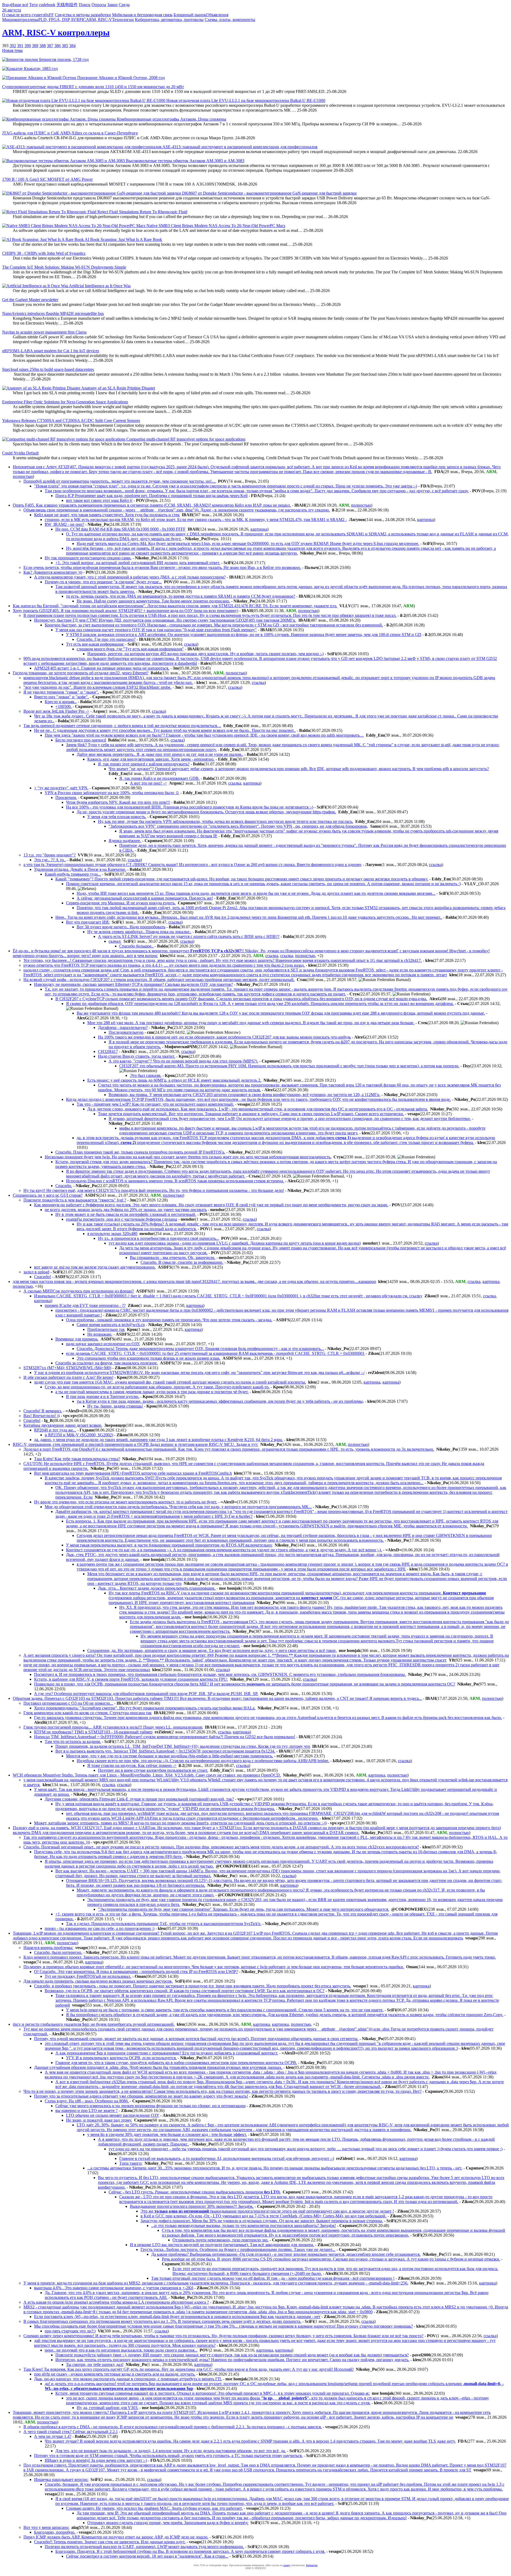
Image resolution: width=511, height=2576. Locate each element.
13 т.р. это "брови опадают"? (50, 855)
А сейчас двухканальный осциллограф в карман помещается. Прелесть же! (145, 898)
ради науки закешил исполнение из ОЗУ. (103, 1344)
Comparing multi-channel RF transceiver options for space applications (185, 439)
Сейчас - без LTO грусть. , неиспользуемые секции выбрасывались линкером (195, 2192)
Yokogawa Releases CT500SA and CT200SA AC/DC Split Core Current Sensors (71, 421)
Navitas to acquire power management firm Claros (44, 332)
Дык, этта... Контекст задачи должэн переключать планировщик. (157, 1588)
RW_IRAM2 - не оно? (64, 524)
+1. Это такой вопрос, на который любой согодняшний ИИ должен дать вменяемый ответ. (138, 563)
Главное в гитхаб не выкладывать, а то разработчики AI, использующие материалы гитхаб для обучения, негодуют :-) (227, 2158)
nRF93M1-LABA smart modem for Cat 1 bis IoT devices (51, 351)
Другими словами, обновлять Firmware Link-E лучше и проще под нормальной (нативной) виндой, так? (139, 1799)
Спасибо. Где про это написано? (106, 639)
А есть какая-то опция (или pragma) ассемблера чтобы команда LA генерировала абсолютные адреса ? (116, 2302)
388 (43, 46)
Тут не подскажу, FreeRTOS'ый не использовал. (88, 1976)
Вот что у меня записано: (46, 2527)
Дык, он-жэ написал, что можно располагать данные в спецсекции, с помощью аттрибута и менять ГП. (128, 2379)
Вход (7, 5)
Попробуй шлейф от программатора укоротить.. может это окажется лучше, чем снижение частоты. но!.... (120, 481)
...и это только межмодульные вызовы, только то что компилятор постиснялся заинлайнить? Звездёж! (244, 2226)
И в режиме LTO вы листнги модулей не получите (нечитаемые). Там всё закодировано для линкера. (222, 2245)
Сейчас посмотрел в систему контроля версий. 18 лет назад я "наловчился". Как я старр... (147, 2556)
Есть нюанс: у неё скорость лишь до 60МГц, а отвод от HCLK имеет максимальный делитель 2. (174, 1080)
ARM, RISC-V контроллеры (56, 32)
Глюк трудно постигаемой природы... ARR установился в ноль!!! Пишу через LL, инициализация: (113, 1727)
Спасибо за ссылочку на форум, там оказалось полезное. (107, 1363)
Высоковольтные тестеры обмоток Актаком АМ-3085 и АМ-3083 (185, 161)
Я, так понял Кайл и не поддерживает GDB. (159, 778)
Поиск (85, 5)
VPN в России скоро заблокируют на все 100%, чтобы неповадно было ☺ (112, 793)
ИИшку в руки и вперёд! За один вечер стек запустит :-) (96, 2460)
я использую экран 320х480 (112, 1234)
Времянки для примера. (77, 1339)
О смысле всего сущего (23, 15)
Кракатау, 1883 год (40, 69)
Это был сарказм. (146, 1075)
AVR (75, 20)
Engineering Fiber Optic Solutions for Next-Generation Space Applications (65, 402)
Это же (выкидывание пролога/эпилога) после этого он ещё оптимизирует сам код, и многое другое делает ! (267, 2211)
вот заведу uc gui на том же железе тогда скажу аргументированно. (95, 1267)
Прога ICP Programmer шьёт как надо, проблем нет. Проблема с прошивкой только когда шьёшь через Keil (151, 496)
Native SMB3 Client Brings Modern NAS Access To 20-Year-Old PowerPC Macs (215, 226)
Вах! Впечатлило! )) (42, 1416)
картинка (425, 520)
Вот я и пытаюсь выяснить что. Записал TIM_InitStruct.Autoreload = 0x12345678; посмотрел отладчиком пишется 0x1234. (165, 1751)
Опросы (99, 5)
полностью (23, 476)
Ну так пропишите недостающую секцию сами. (88, 558)
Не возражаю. (100, 1334)
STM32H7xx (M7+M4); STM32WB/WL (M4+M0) (67, 1368)
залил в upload (36, 1272)
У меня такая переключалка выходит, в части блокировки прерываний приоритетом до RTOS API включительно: (169, 1545)
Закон (112, 5)
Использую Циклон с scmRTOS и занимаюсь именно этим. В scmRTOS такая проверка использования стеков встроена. (175, 1181)
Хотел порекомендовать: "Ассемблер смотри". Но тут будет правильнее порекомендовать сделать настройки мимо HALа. (145, 1708)
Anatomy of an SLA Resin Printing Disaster (118, 388)
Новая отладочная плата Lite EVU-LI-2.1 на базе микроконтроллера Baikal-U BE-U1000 (245, 101)
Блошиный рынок (190, 15)
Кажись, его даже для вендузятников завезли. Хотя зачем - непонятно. (151, 759)
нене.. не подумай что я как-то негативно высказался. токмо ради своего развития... (121, 2350)
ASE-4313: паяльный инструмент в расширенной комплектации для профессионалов (240, 147)
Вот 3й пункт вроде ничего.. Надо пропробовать (121, 927)
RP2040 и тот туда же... (55, 1430)
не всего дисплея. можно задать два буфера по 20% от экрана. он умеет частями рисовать (126, 1210)
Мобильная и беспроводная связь (142, 15)
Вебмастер (312, 2565)
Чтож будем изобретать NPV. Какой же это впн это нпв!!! (118, 802)
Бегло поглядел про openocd (81, 740)
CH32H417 (108, 1051)
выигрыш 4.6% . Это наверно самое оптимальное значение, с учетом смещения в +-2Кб (114, 2288)
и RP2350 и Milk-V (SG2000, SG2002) (79, 1435)
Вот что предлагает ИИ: (88, 922)
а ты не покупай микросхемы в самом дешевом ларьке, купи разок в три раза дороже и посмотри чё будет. (152, 1392)
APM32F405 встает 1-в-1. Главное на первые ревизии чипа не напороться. (102, 668)
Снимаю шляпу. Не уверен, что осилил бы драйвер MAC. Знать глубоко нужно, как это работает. (154, 2508)
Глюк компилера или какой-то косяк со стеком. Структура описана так (88, 1713)
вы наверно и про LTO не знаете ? (86, 2111)
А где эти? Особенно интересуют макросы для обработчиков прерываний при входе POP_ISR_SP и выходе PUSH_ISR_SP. (146, 1694)
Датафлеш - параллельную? (123, 1027)
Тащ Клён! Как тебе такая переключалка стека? (77, 1459)
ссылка (191, 644)
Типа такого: (131, 2163)
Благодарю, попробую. (55, 2532)
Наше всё (20, 5)
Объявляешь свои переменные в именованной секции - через (177, 510)
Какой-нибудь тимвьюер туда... (73, 874)
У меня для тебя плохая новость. (117, 817)
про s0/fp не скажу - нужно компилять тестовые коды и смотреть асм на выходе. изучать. (115, 2374)
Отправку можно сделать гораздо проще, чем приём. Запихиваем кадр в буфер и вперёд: (168, 2523)
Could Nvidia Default (20, 453)
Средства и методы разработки (83, 15)
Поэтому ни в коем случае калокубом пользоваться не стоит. (153, 1770)
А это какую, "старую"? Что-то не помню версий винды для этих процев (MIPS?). (183, 1061)
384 (72, 46)
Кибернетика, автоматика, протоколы (169, 20)
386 (57, 46)
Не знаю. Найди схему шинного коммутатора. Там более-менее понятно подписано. (153, 601)
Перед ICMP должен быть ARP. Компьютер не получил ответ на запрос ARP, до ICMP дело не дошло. (116, 2537)
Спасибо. (64, 1186)
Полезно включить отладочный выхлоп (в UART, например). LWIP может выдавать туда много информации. (144, 2547)
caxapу (287, 2565)
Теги (34, 5)
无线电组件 (67, 5)
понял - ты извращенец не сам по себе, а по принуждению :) (100, 1928)
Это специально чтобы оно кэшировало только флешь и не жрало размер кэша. (149, 1358)
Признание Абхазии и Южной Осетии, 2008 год (120, 78)
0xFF (49, 15)
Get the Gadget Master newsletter (30, 300)
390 (28, 46)
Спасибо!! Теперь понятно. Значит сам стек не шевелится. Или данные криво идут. (110, 2542)
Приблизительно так (106, 1329)
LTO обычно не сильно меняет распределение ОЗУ (113, 2115)
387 (50, 46)
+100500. (63, 706)
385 (65, 46)
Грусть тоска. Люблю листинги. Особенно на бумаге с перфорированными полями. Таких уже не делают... (238, 2249)
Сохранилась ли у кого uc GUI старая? (48, 1195)
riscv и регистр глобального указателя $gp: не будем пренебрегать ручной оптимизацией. (94, 2024)
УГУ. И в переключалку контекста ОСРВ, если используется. (121, 2058)
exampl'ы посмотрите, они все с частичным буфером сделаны (122, 1219)
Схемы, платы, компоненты (230, 20)
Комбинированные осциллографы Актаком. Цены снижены (171, 119)
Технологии (123, 20)
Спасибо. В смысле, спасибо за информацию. (182, 1262)
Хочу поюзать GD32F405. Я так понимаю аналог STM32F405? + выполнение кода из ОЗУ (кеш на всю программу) (125, 611)
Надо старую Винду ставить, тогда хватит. (137, 1056)
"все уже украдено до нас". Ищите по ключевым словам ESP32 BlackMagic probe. (97, 687)
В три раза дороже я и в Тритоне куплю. (103, 1396)
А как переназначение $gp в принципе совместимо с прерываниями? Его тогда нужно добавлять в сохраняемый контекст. (167, 2053)
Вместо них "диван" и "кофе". (61, 697)
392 (13, 46)
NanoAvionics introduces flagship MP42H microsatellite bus (53, 313)
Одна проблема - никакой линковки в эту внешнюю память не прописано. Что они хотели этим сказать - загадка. (169, 1320)
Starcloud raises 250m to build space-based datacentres (48, 369)
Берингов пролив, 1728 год (63, 60)
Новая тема (12, 50)
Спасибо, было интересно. (58, 1952)
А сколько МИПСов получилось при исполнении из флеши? (79, 1291)
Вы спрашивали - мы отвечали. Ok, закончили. (173, 1258)
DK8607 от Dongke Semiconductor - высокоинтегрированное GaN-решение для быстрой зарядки (269, 193)
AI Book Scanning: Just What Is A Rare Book (123, 239)
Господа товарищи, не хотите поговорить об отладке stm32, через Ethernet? (81, 673)
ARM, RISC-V (99, 20)
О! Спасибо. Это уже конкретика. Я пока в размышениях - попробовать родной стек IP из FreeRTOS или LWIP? (136, 1972)
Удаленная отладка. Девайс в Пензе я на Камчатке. (80, 869)
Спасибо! (43, 1277)
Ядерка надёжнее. (125, 841)
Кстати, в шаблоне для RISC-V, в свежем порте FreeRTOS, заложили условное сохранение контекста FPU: (131, 1679)
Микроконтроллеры (20, 20)
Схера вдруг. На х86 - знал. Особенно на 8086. (87, 2101)
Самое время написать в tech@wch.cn (111, 1325)
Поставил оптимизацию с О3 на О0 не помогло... (68, 1703)
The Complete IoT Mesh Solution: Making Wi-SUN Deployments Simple (64, 267)
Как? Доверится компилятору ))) (53, 572)
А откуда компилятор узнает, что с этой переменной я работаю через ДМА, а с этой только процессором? (130, 577)
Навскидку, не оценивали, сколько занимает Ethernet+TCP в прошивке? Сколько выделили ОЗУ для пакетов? (133, 984)
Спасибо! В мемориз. (43, 1411)
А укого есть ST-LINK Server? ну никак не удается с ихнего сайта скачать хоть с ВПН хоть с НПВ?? (189, 936)
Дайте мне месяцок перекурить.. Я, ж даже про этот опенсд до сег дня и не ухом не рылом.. (160, 754)
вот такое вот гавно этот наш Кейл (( (99, 500)
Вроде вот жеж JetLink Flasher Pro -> (56, 711)
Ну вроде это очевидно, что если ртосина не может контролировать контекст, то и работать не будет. (126, 1502)
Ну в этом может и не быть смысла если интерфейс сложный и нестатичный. (126, 1214)
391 (20, 46)
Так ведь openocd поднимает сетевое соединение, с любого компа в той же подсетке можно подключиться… (122, 726)
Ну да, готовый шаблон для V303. (108, 2408)
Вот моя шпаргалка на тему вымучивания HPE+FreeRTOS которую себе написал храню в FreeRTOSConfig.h (133, 1473)
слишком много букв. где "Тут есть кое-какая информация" (130, 649)
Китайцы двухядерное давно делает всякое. (63, 1425)
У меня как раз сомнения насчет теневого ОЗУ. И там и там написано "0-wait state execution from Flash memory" (156, 630)
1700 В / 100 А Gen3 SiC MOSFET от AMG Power (47, 179)
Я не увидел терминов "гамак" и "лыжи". (61, 692)
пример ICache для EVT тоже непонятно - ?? (85, 1305)
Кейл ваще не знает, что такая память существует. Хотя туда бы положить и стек (107, 515)
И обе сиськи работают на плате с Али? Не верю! (68, 1377)
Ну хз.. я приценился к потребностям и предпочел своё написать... (158, 1238)
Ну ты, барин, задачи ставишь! (115, 1406)
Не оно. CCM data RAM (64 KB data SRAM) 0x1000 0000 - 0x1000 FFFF (120, 529)
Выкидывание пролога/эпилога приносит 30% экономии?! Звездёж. (192, 2206)
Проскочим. (66, 797)
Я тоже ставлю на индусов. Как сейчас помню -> (132, 1765)
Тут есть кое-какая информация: (95, 644)
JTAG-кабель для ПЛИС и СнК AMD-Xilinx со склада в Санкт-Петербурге (70, 133)
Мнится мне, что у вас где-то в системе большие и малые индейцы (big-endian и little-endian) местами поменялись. (170, 1756)
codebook (47, 5)
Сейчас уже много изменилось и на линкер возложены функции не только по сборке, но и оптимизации (151, 2106)
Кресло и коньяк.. (61, 702)
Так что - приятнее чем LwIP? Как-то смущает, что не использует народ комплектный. (155, 1104)
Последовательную (126, 1032)
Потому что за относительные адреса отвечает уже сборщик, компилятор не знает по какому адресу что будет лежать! (141, 2096)
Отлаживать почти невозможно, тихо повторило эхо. (221, 2240)
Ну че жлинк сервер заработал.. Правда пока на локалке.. (139, 932)
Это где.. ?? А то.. (50, 860)
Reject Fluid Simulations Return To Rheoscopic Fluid (142, 212)
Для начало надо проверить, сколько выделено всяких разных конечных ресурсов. (98, 1981)
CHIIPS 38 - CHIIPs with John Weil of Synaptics (44, 253)
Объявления (217, 15)
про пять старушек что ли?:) (70, 2331)
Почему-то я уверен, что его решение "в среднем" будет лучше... (103, 582)
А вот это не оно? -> (148, 783)
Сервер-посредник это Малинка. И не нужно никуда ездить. (121, 903)
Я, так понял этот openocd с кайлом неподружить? (144, 764)
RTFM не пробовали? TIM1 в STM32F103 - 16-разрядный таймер (93, 1732)
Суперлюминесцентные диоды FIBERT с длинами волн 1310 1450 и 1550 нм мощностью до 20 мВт (93, 87)
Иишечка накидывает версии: (61, 2479)
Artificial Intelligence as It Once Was (99, 286)
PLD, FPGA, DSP (54, 20)
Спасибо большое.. (136, 946)
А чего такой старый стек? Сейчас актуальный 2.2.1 (71, 2432)
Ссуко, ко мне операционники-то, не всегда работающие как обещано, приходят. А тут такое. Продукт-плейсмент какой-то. (157, 1387)
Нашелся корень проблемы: (48, 1948)
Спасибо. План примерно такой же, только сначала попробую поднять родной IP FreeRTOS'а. (140, 1152)
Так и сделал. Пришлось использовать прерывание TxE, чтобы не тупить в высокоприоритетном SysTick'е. (164, 1924)
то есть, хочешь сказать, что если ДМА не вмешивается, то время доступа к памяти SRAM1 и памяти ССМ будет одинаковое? (181, 596)
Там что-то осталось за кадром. (73, 1742)
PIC (83, 20)
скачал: (115, 941)
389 (35, 46)
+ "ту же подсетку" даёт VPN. (61, 788)
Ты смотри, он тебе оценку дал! (95, 2364)
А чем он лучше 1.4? (53, 2436)
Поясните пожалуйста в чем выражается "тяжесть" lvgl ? (75, 1200)
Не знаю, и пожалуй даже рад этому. (99, 2120)
